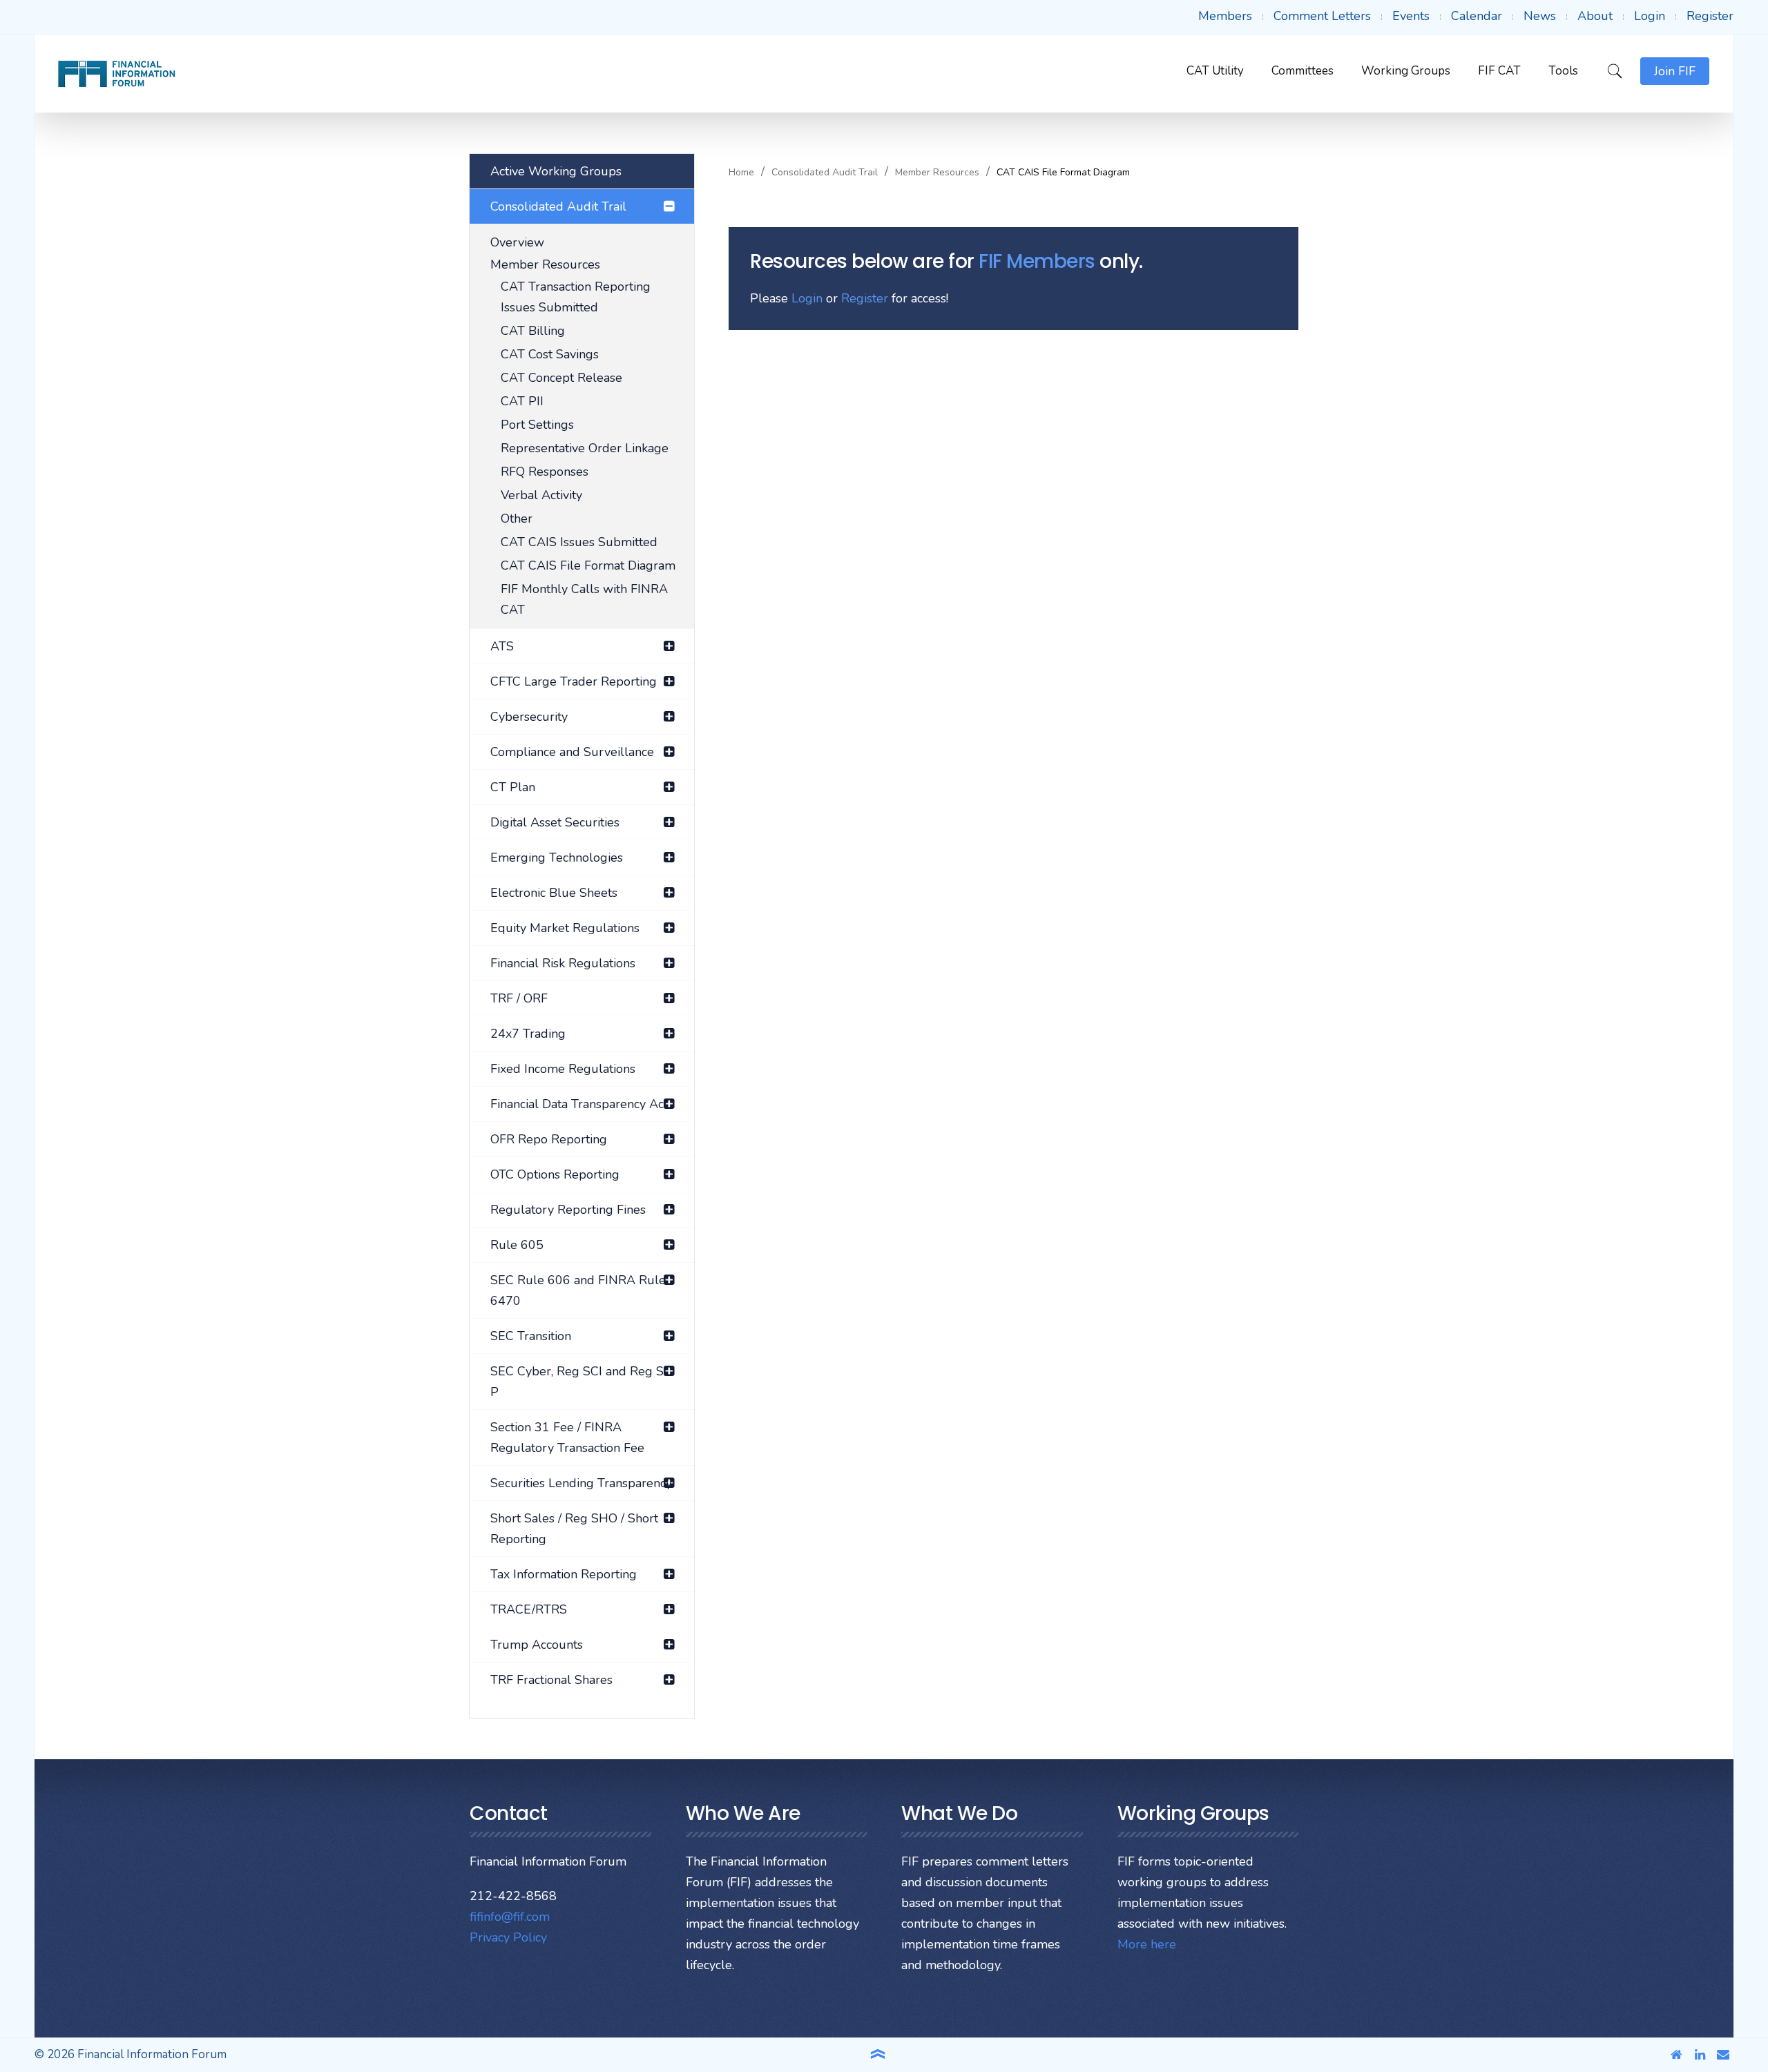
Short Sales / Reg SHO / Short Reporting (574, 1529)
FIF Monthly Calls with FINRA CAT (584, 599)
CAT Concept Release (561, 378)
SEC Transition (531, 1336)
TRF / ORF (519, 998)
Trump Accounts (537, 1645)
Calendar (1477, 16)
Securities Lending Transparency (581, 1483)
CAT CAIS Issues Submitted (579, 542)
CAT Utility (1215, 71)
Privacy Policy (508, 1937)
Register (1710, 16)
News (1540, 16)
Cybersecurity (529, 717)
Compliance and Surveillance (572, 752)
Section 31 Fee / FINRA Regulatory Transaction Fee (567, 1437)
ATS (502, 646)
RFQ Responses (545, 472)
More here (1147, 1944)
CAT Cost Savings (550, 354)
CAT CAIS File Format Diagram (588, 565)
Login (1650, 16)
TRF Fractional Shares (551, 1680)
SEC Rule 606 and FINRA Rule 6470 (578, 1290)
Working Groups (1406, 71)
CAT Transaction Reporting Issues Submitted (576, 297)
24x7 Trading (528, 1034)
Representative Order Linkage (585, 448)
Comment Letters (1322, 16)
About (1595, 16)
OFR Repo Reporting (549, 1139)
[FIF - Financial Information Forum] (116, 74)
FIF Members (1037, 261)
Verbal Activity (541, 495)
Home (741, 173)
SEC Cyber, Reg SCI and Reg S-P (580, 1382)
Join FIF (1675, 71)
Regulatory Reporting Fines (568, 1210)
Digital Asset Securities (555, 822)
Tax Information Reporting (564, 1574)
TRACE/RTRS (529, 1609)
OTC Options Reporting (555, 1174)
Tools (1563, 71)
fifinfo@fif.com (510, 1917)
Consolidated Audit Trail (825, 173)
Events (1411, 16)
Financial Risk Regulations (563, 963)
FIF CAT (1499, 71)
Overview (517, 242)
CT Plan (513, 787)
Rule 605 (517, 1245)
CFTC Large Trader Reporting (574, 681)
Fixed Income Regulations (563, 1069)
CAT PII (522, 401)
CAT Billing (533, 331)
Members (1225, 16)
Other (517, 519)
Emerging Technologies (557, 858)
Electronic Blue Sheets (554, 893)
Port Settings (537, 425)
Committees (1303, 71)
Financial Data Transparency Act (579, 1104)
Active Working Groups (556, 171)
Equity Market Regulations (565, 928)
